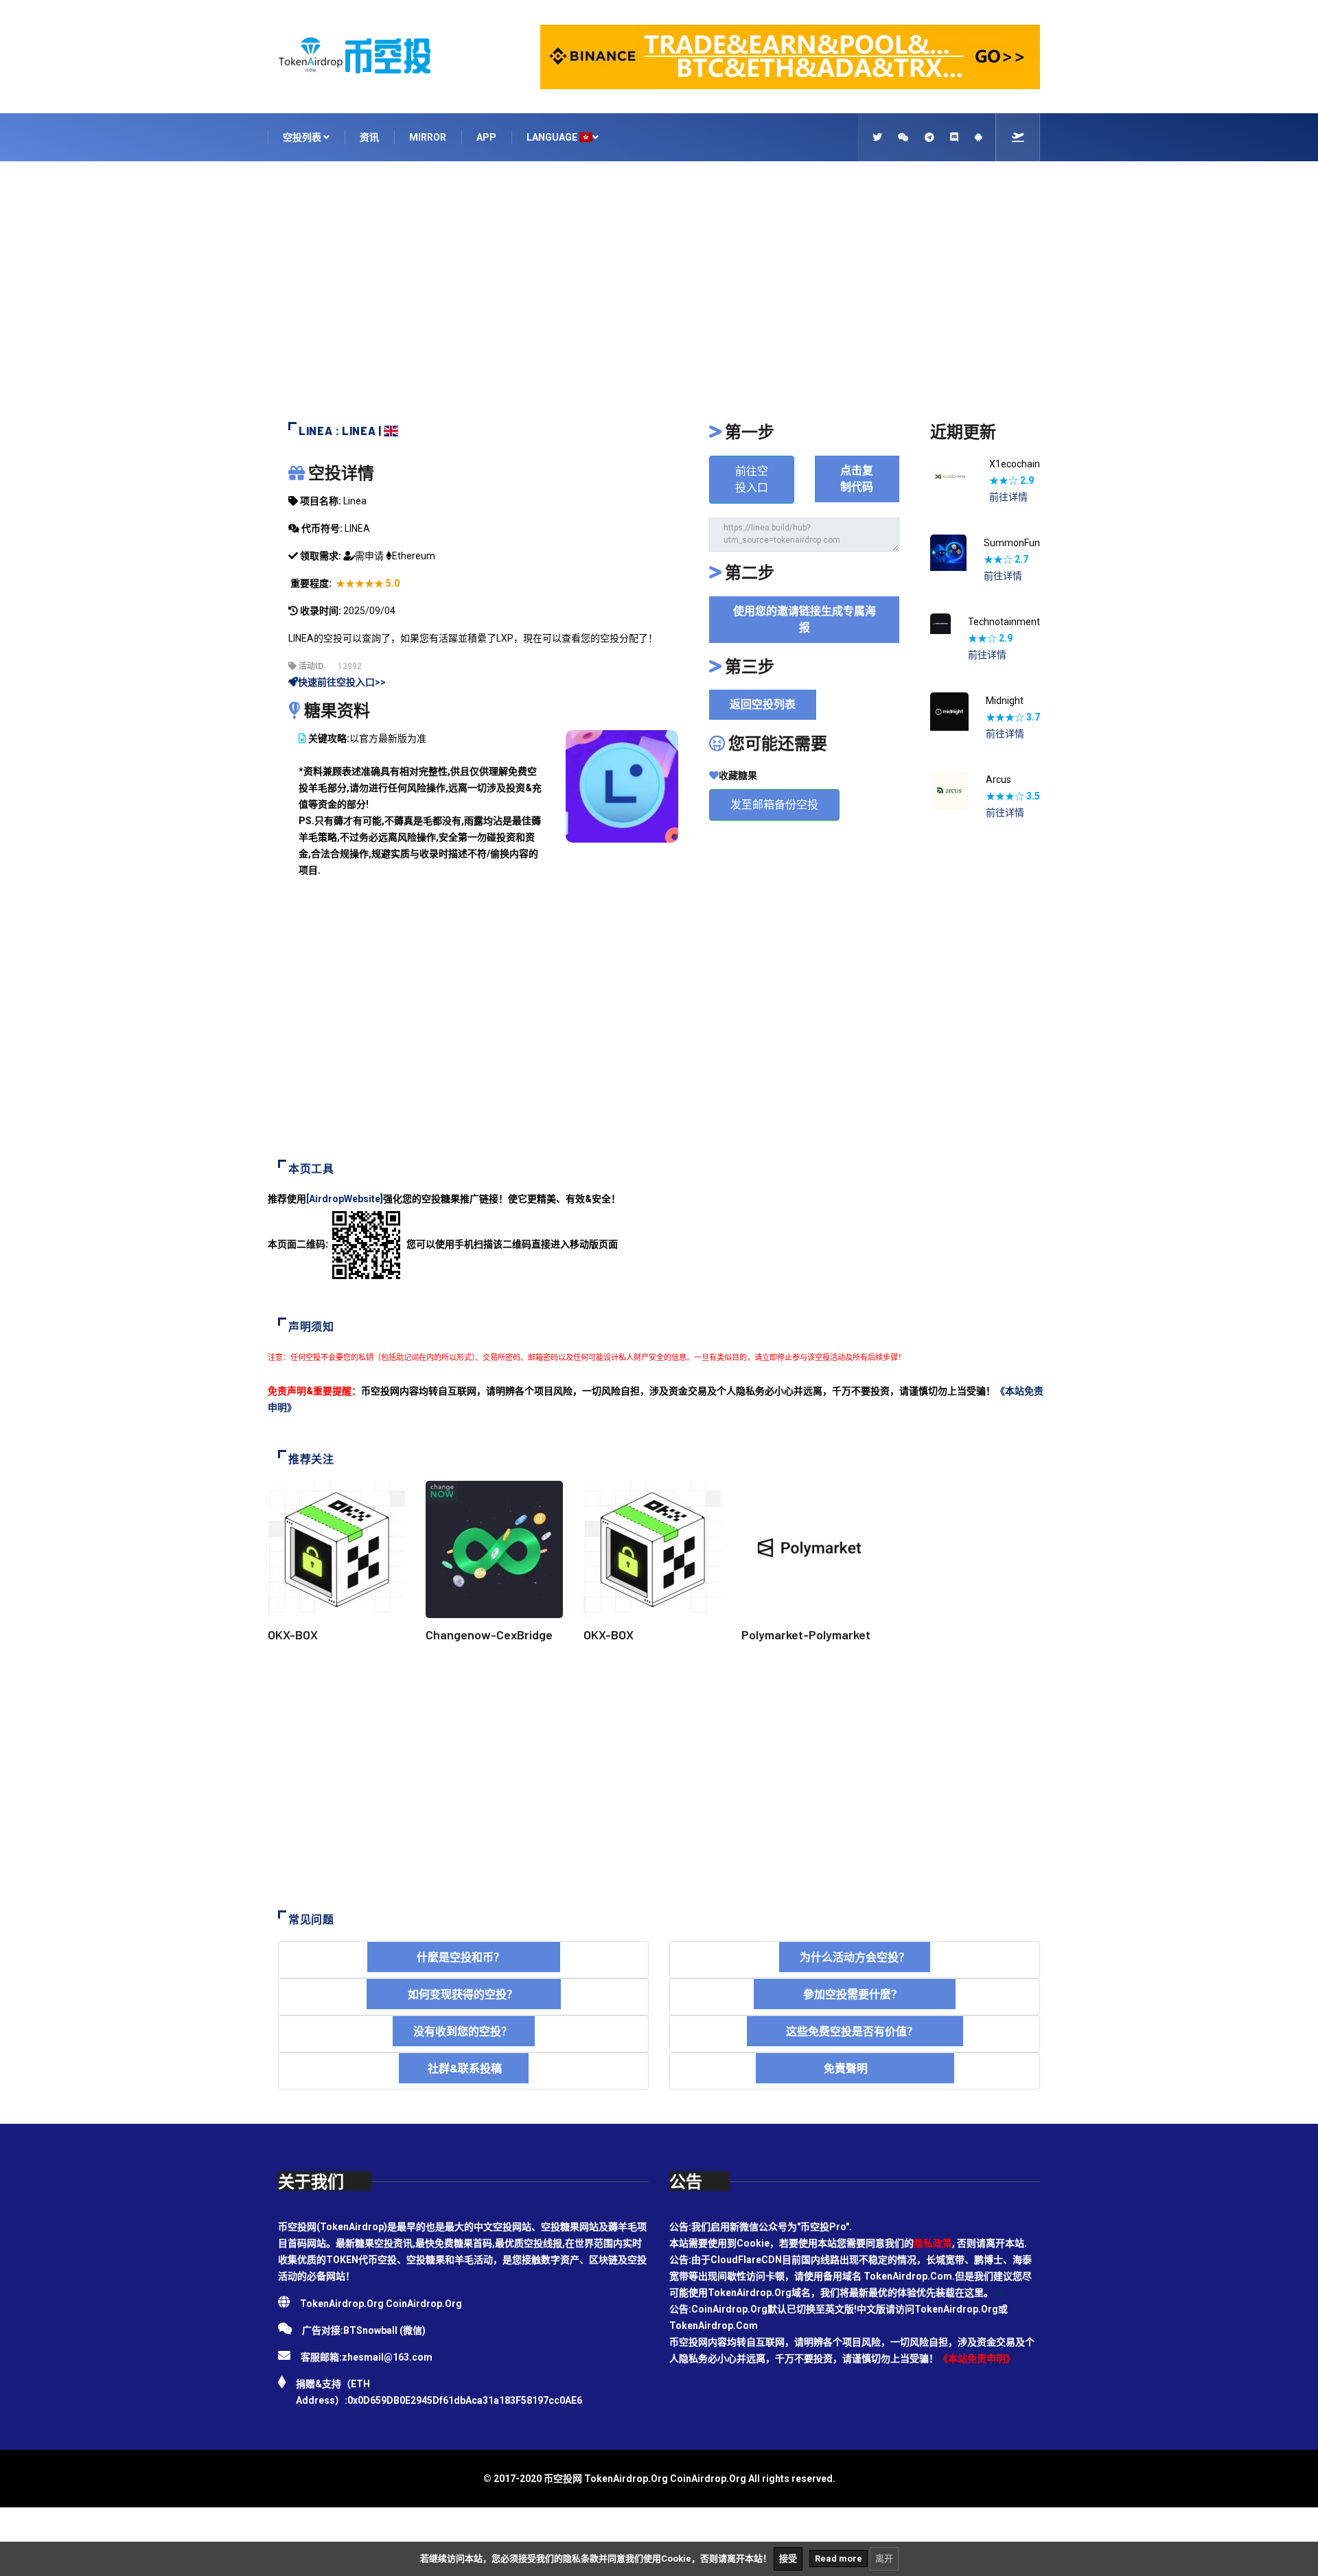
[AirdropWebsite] (345, 1199)
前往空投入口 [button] (752, 479)
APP (486, 137)
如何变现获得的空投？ (464, 1994)
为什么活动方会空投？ (855, 1957)
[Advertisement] (659, 298)
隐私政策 (933, 2243)
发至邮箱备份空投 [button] (774, 805)
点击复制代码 (857, 479)
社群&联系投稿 (464, 2068)
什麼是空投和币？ (464, 1957)
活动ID (310, 666)
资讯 (369, 137)
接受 (788, 2559)
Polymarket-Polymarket (806, 1635)
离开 (884, 2559)
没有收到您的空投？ (464, 2031)
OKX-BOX (293, 1635)
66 (999, 2293)
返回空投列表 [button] (763, 704)
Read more (839, 2559)
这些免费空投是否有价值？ (855, 2031)
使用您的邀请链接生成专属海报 (805, 619)
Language (553, 137)
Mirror (428, 137)
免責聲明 (855, 2068)
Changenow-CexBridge (489, 1635)
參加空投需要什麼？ (855, 1994)
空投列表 (303, 137)
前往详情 (1008, 497)
